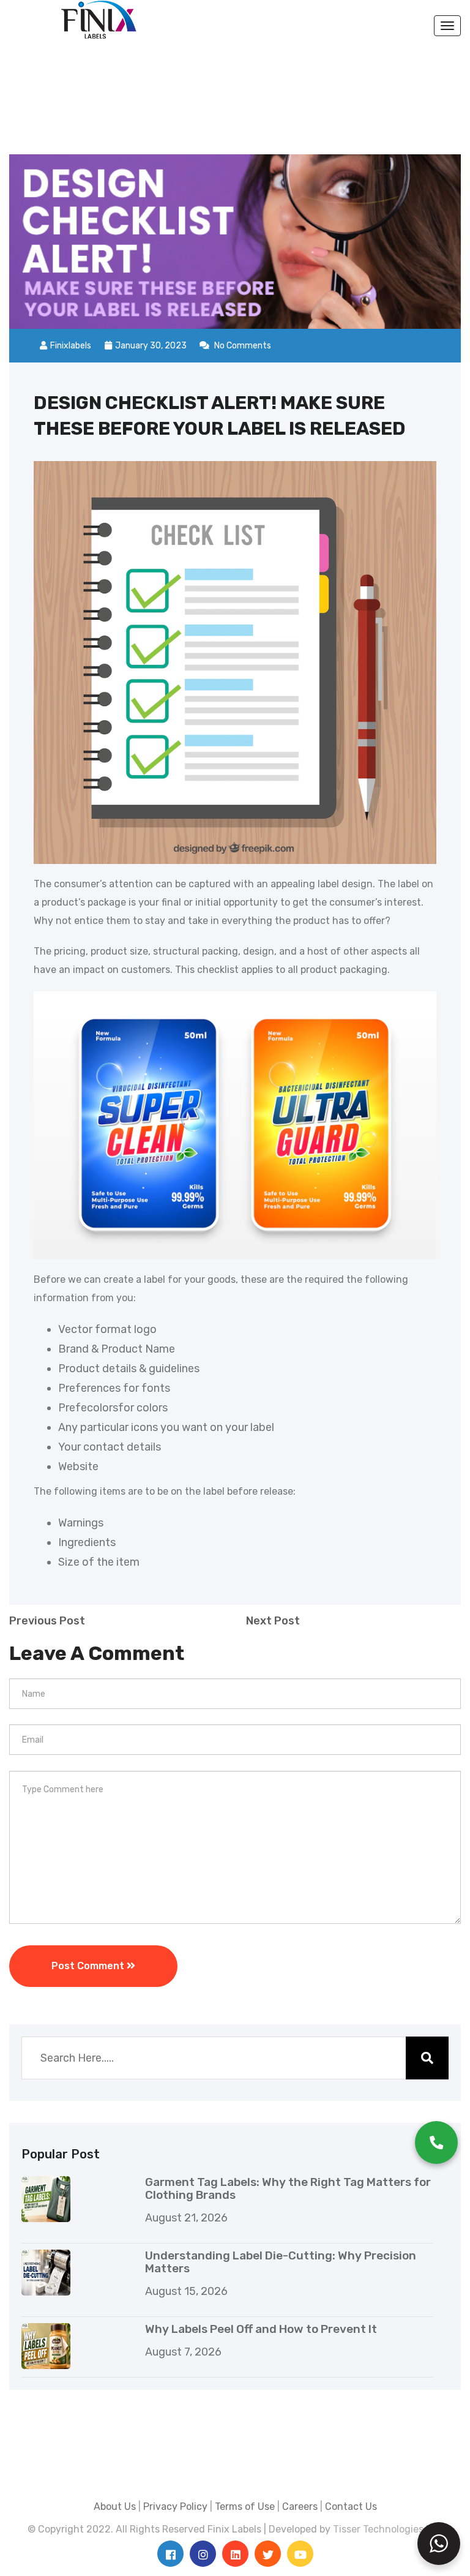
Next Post (273, 1621)
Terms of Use (245, 2507)
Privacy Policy (175, 2507)
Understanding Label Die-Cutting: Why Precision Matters (281, 2262)
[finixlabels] (99, 19)
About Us (115, 2507)
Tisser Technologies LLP (388, 2529)
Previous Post (47, 1621)
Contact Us (351, 2507)
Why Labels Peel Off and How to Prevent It (261, 2329)
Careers (300, 2507)
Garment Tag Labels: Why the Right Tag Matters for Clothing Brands (288, 2188)
